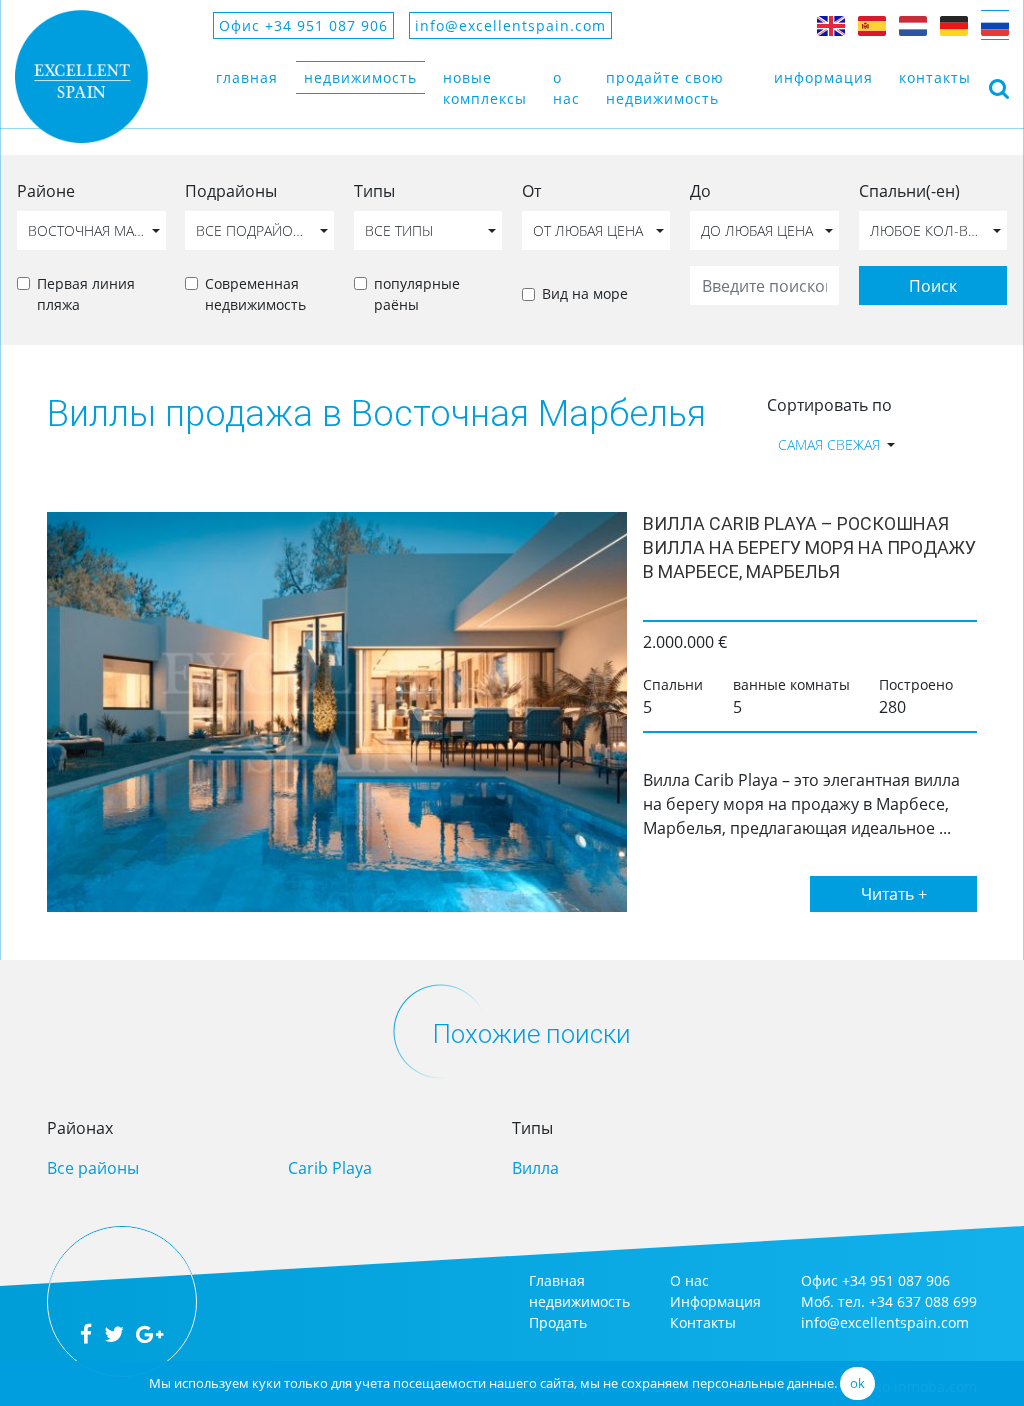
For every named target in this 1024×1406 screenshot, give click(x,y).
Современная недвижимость (255, 294)
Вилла (535, 1168)
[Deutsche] (954, 25)
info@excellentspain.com (510, 25)
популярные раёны (417, 294)
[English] (831, 25)
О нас (566, 88)
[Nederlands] (913, 25)
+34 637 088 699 (923, 1301)
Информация (823, 77)
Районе (46, 191)
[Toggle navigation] (999, 88)
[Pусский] (995, 25)
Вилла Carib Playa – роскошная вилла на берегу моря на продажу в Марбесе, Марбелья (809, 547)
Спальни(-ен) (909, 191)
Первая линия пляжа (86, 294)
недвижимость (360, 77)
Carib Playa (330, 1168)
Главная (247, 77)
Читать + (894, 894)
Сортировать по (829, 405)
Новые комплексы (485, 88)
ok (857, 1383)
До (700, 191)
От (531, 191)
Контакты (935, 77)
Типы (374, 191)
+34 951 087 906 (896, 1280)
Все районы (93, 1168)
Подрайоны (231, 191)
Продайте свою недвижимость (665, 88)
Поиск (933, 286)
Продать (558, 1322)
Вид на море (585, 293)
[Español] (872, 25)
